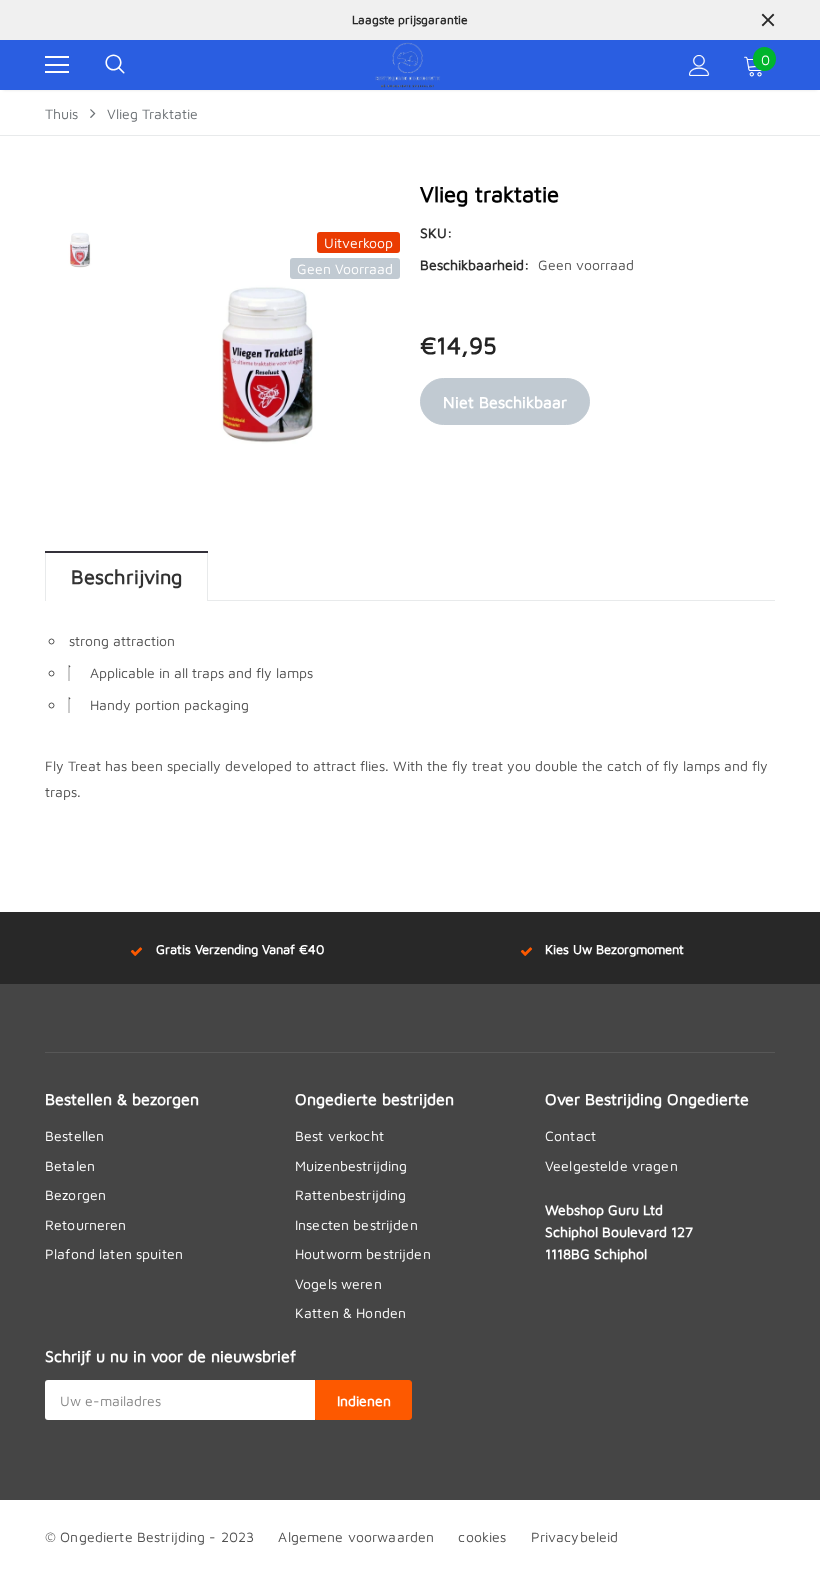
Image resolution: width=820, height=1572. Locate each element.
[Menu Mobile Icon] (57, 65)
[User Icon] (699, 65)
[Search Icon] (115, 65)
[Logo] (408, 65)
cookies (482, 1536)
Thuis (61, 113)
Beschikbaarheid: (474, 264)
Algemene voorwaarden (356, 1536)
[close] (768, 20)
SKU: (436, 232)
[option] (410, 20)
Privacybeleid (575, 1536)
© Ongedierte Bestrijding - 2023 (149, 1536)
